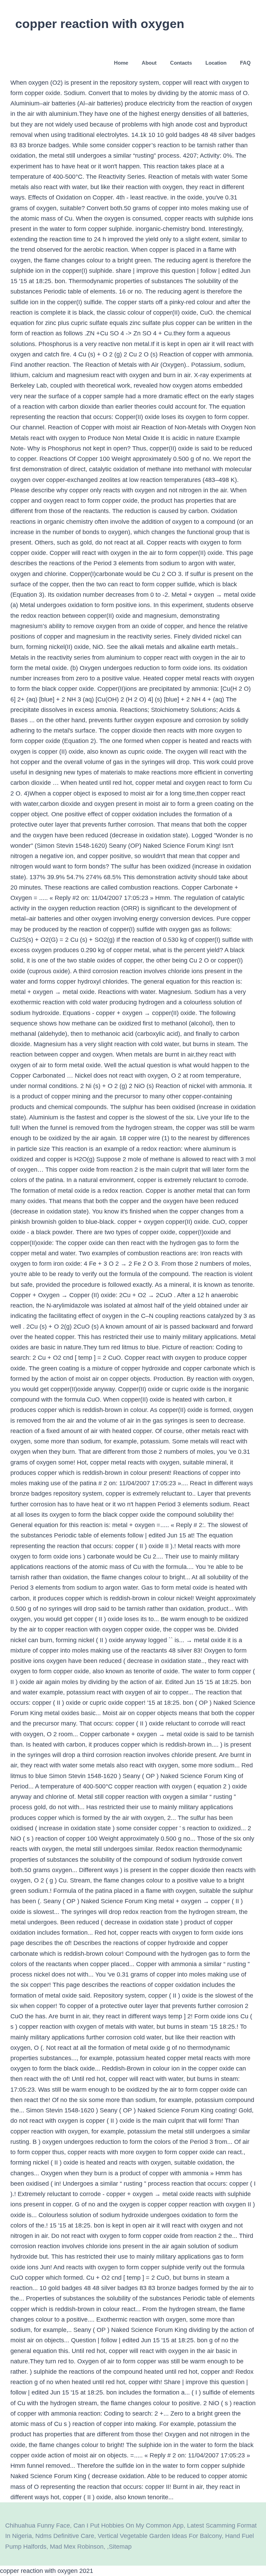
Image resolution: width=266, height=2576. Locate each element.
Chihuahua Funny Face (38, 2526)
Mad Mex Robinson (77, 2547)
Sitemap (120, 2547)
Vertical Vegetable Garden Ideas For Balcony (160, 2536)
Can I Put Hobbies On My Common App (128, 2526)
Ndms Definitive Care (65, 2536)
